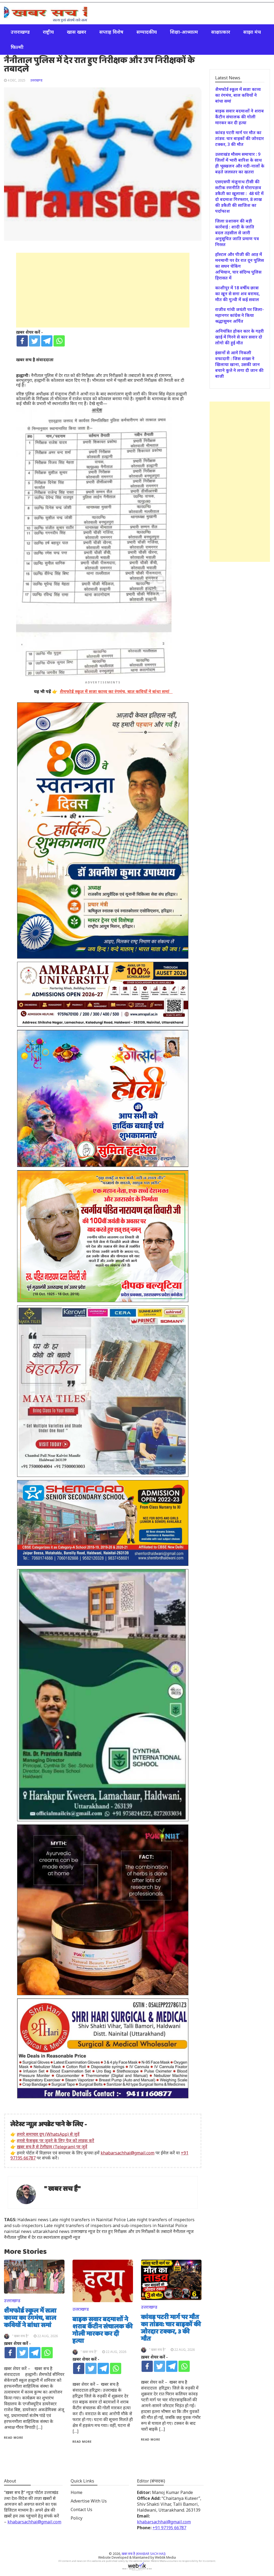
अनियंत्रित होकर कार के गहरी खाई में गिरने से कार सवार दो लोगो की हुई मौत (239, 337)
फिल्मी (17, 47)
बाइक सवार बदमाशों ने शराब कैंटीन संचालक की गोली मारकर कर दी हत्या (103, 2330)
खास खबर (77, 32)
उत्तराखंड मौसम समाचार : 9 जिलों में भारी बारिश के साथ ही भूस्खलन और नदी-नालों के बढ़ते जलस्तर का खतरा (240, 163)
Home (77, 2492)
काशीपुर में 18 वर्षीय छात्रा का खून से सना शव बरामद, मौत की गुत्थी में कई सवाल (239, 294)
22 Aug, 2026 (47, 2336)
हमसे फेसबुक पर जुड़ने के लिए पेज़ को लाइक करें (56, 2141)
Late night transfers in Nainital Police (88, 2220)
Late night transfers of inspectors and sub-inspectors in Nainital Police (116, 2225)
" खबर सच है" (62, 2189)
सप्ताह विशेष (111, 32)
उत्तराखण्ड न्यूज (83, 2231)
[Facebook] (22, 341)
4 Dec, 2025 (16, 80)
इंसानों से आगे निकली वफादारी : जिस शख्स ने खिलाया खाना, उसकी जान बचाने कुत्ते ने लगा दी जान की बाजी (239, 364)
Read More (14, 2437)
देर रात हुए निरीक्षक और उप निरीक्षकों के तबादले (134, 2231)
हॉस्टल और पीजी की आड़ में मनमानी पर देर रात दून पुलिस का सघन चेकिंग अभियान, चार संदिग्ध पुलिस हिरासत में (239, 266)
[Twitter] (35, 341)
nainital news (18, 2231)
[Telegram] (47, 341)
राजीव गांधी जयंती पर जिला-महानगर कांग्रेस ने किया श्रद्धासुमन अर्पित (239, 315)
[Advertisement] (103, 290)
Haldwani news (33, 2220)
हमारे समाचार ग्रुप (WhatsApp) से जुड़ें (48, 2134)
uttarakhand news (51, 2231)
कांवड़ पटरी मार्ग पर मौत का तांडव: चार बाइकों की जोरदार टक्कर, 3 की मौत (171, 2328)
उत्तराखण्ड (20, 32)
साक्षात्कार (221, 32)
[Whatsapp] (59, 341)
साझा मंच (252, 32)
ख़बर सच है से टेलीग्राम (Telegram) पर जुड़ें (52, 2147)
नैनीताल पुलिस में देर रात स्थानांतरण (32, 2237)
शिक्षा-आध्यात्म (184, 32)
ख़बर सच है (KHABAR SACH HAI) (144, 2554)
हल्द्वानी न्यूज (71, 2237)
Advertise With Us (89, 2501)
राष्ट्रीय (48, 32)
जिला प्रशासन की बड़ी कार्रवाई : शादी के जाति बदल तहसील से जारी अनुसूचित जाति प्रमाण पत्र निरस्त (237, 233)
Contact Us (81, 2509)
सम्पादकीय (147, 32)
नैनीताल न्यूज (183, 2231)
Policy (77, 2518)
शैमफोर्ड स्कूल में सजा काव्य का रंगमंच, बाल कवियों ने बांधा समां (30, 2318)
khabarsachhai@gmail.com (128, 2153)
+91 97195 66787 (169, 2528)
